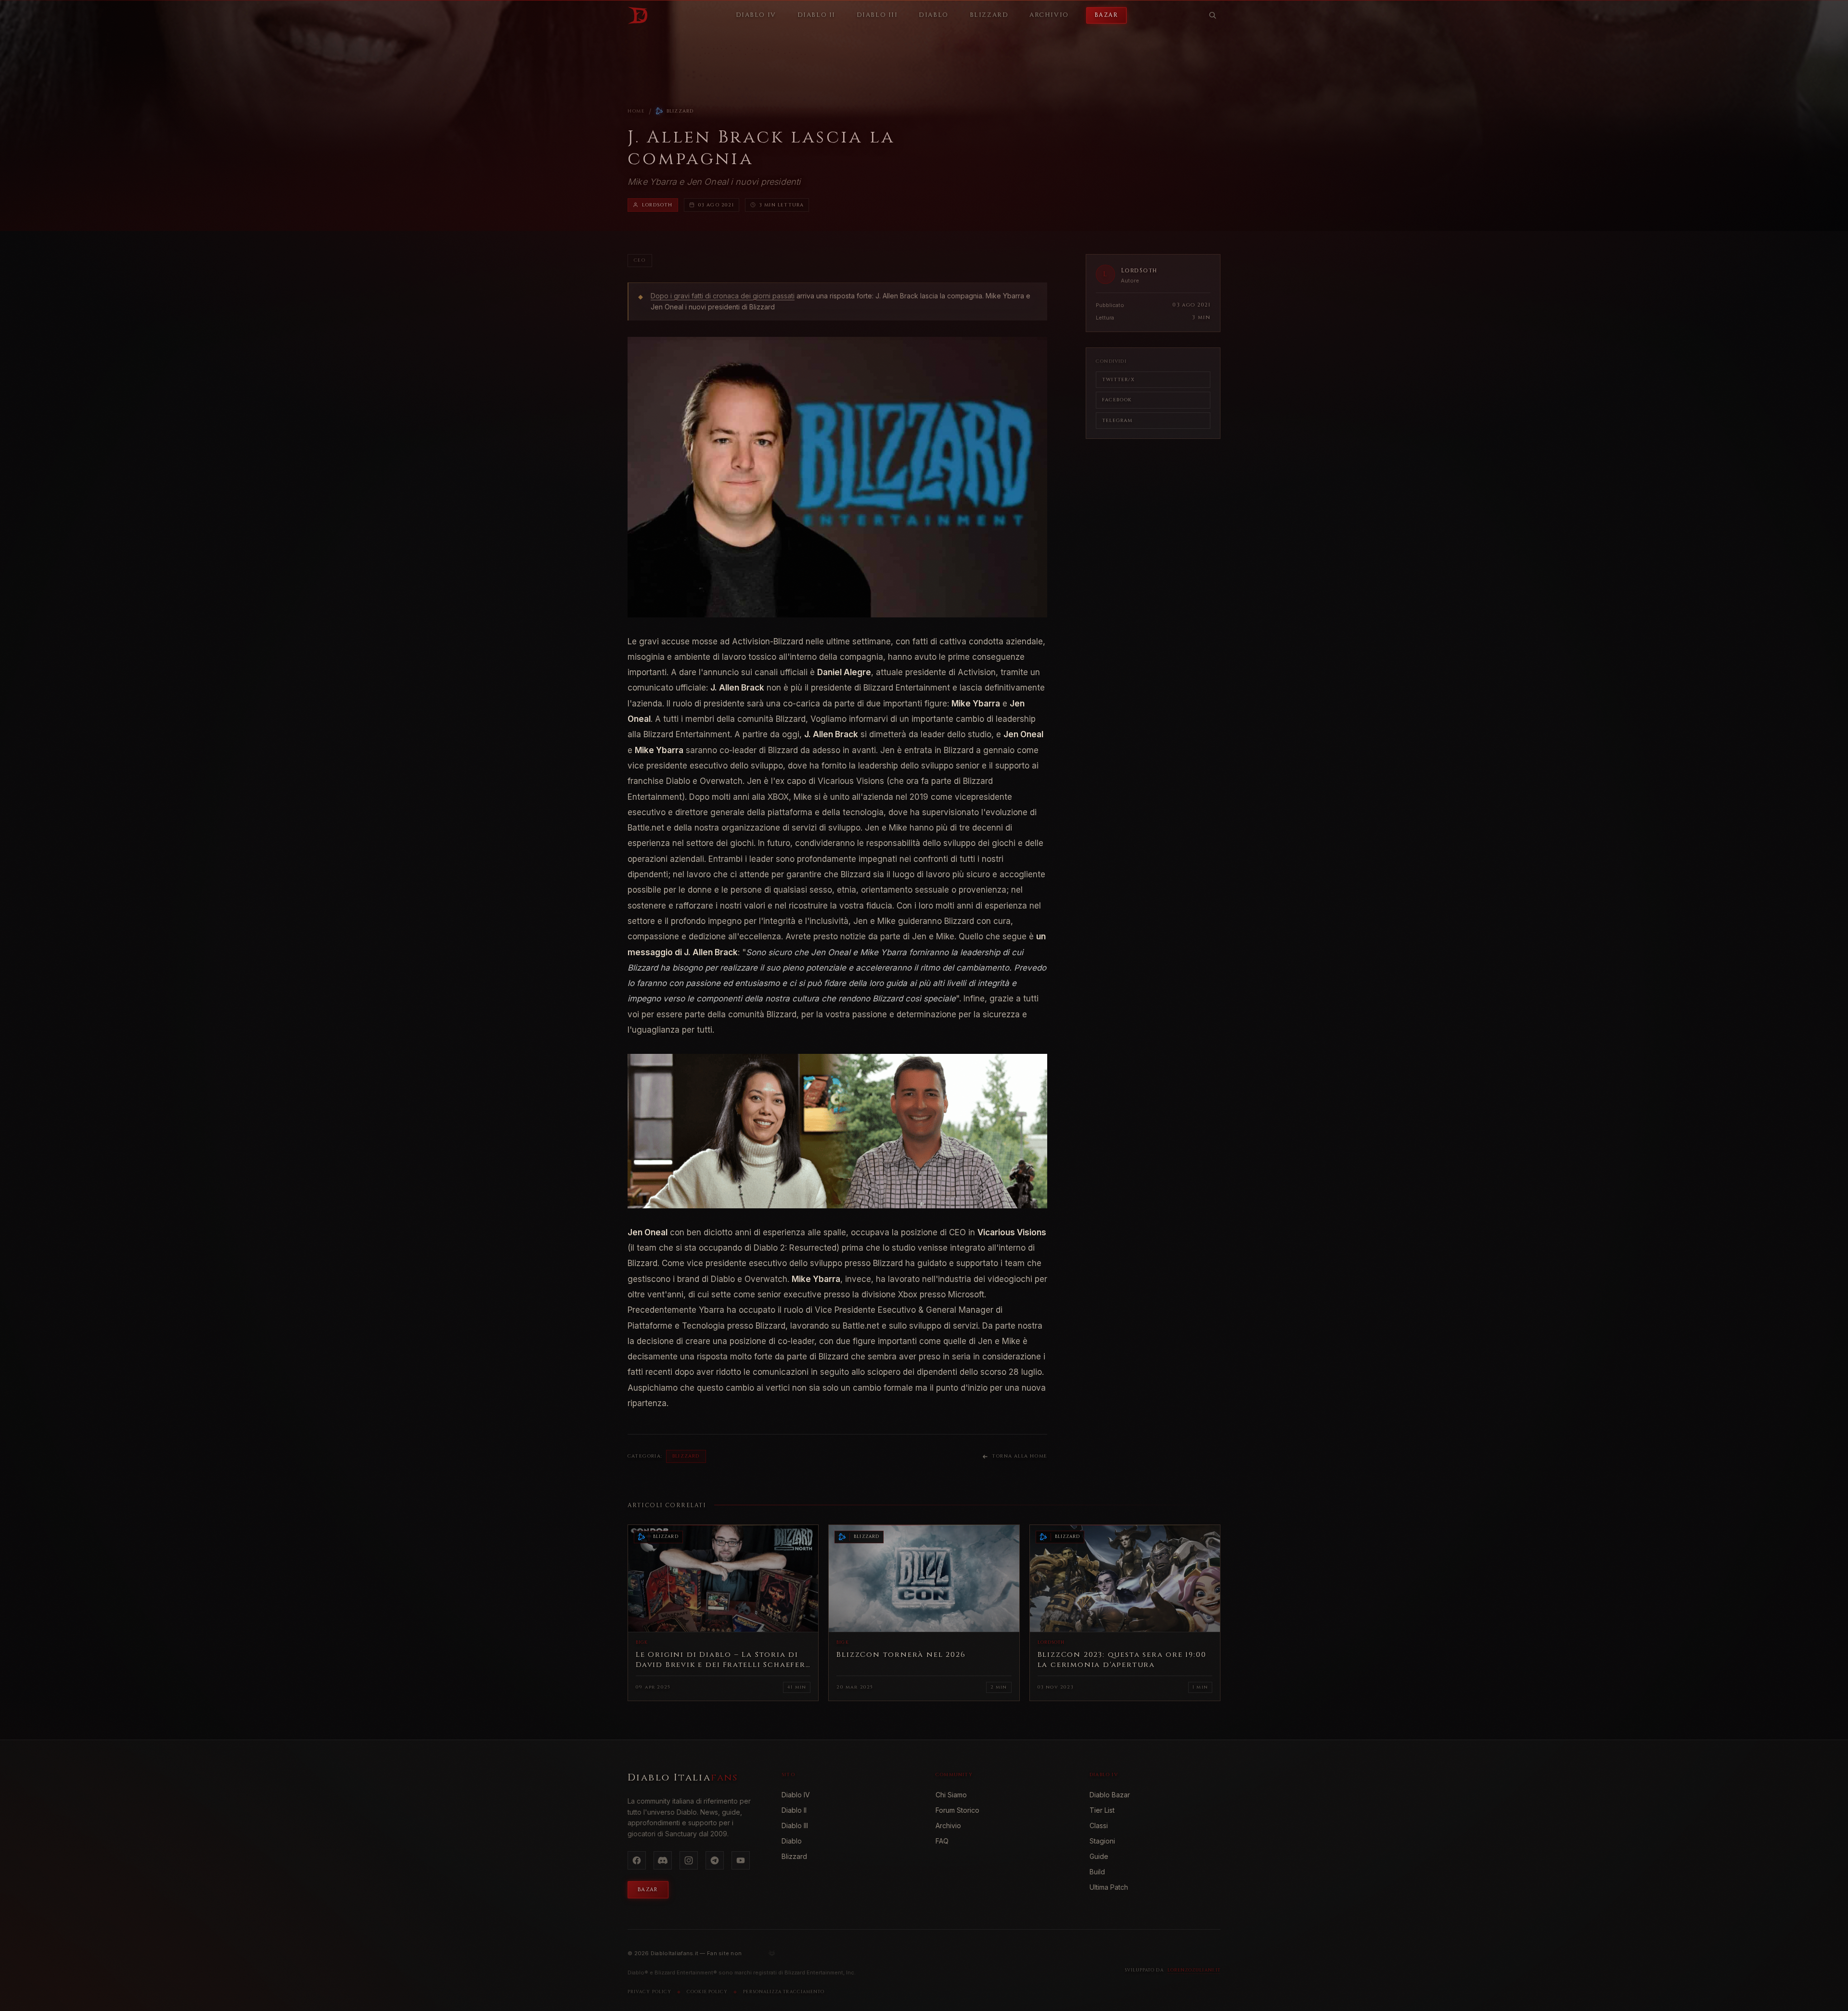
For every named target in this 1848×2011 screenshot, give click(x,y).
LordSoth (657, 205)
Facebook (1117, 400)
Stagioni (1102, 1841)
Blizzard (680, 111)
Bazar (1106, 15)
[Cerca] (1213, 15)
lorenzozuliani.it (1194, 1970)
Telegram (1117, 421)
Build (1097, 1872)
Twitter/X (1118, 380)
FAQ (942, 1841)
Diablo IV (796, 1795)
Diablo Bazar (1110, 1795)
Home (636, 111)
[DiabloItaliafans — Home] (638, 15)
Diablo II (794, 1810)
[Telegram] (715, 1860)
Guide (1099, 1856)
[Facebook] (637, 1860)
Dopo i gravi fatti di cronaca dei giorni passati (723, 296)
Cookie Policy (707, 1992)
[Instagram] (689, 1860)
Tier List (1102, 1810)
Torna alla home (1020, 1456)
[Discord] (663, 1860)
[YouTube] (741, 1860)
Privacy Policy (649, 1992)
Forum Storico (957, 1810)
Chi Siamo (951, 1795)
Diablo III (795, 1825)
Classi (1099, 1825)
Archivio (948, 1825)
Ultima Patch (1109, 1887)
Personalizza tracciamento (784, 1992)
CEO (640, 260)
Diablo (792, 1841)
